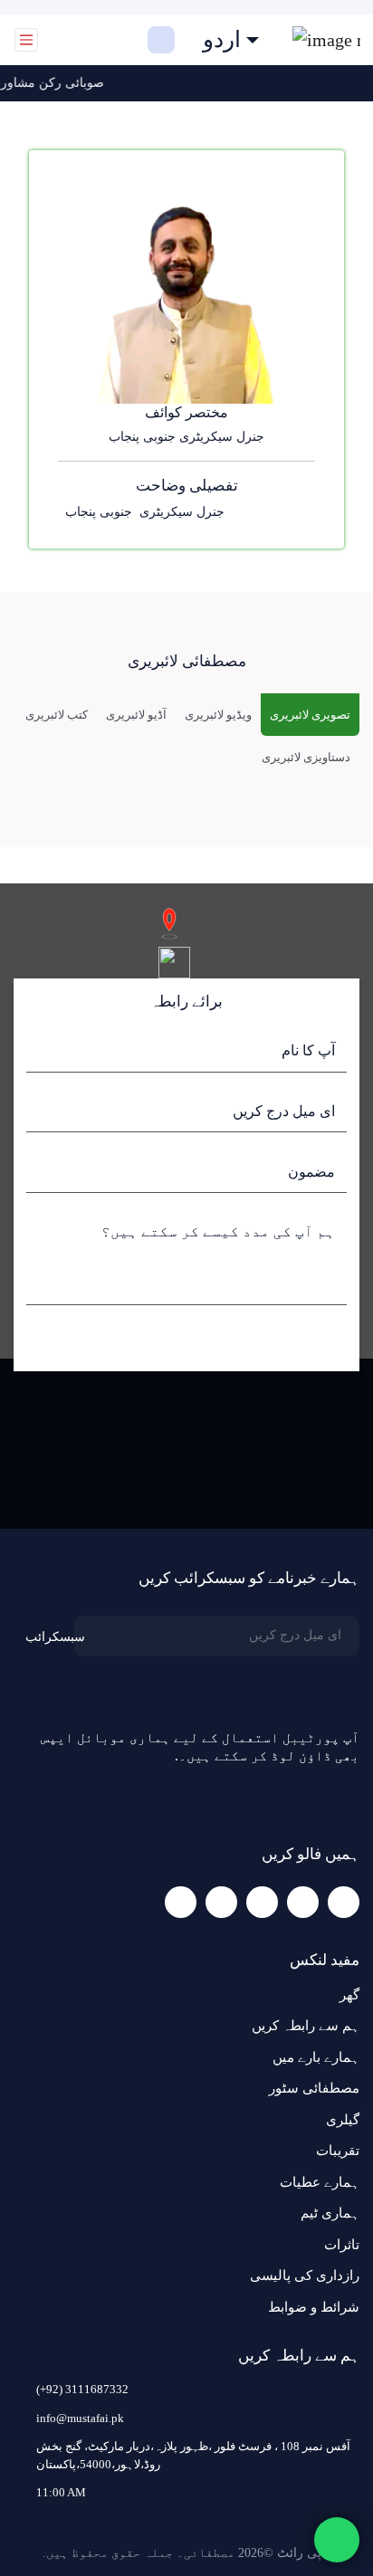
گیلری (343, 2120)
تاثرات (342, 2245)
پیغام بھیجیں (297, 1339)
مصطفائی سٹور (314, 2088)
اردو (222, 40)
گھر (349, 1995)
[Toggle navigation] (26, 40)
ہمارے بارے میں (316, 2057)
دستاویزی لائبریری (306, 757)
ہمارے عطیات (320, 2182)
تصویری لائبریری (310, 715)
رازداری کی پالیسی (305, 2275)
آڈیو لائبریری (136, 715)
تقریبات (338, 2151)
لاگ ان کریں (102, 40)
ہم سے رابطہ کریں (306, 2026)
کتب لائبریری (57, 715)
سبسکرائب (55, 1637)
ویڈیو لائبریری (218, 715)
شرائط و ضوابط (314, 2307)
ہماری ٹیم (330, 2213)
